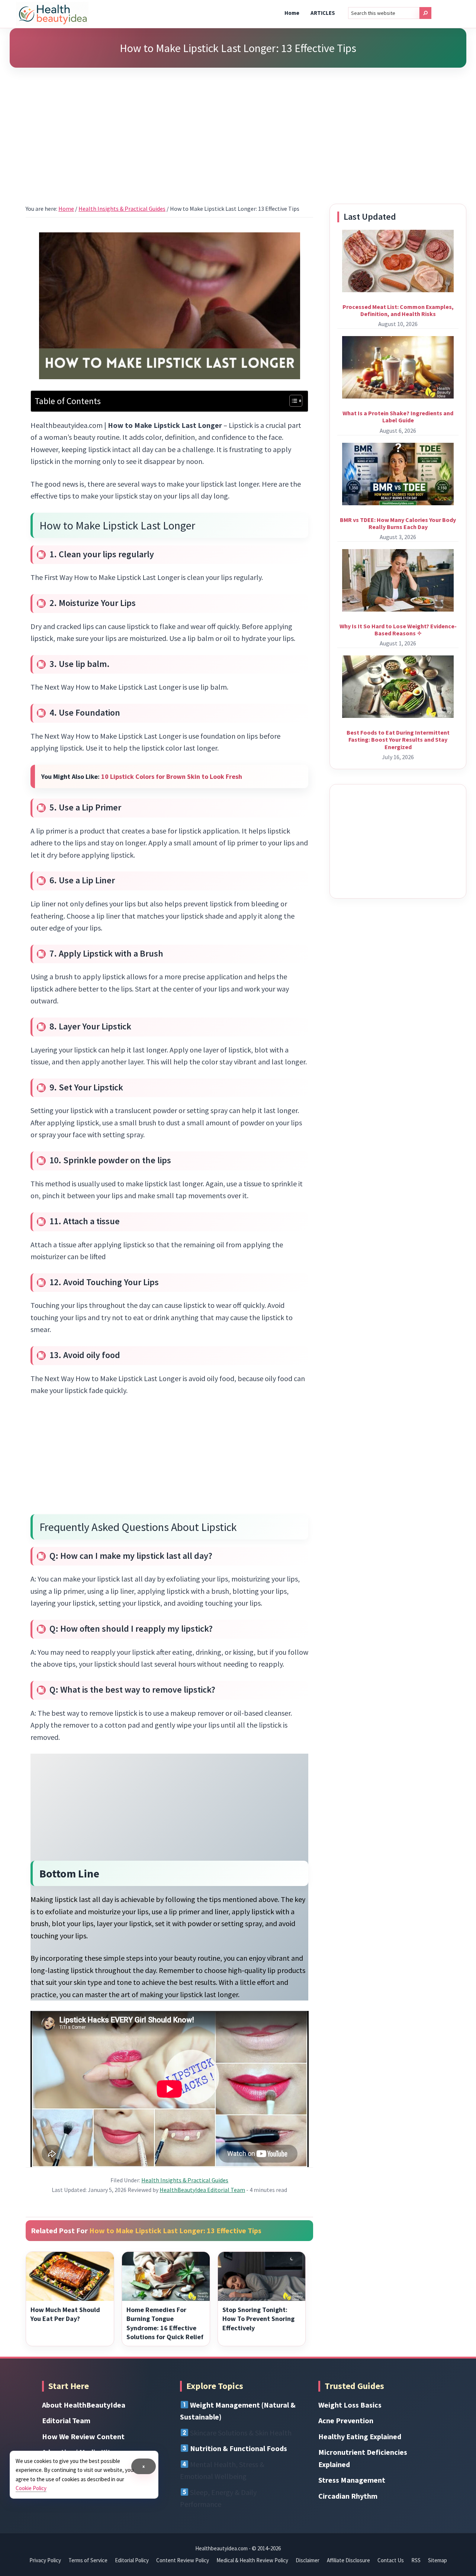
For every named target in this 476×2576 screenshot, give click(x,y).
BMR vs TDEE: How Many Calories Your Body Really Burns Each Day (398, 523)
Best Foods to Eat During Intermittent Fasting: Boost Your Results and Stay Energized (398, 739)
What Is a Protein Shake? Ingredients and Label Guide (398, 417)
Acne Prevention (346, 2420)
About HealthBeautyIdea (84, 2405)
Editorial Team (66, 2420)
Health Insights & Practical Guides (185, 2180)
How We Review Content (83, 2436)
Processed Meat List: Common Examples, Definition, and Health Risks (398, 310)
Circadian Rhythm (348, 2496)
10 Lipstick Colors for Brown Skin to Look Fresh (172, 776)
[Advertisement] (238, 126)
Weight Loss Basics (350, 2405)
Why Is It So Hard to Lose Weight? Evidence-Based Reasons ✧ (398, 630)
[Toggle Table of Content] (292, 401)
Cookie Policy (31, 2488)
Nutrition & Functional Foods (239, 2448)
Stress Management (352, 2480)
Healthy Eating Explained (360, 2436)
